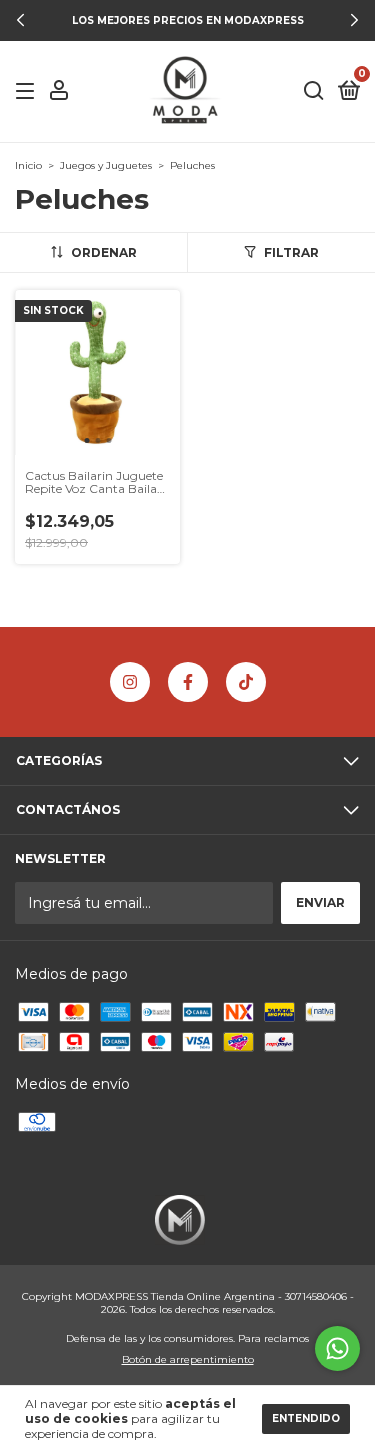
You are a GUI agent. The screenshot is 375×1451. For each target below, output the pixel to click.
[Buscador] (314, 91)
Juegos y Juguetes (106, 165)
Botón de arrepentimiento (188, 1359)
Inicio (28, 165)
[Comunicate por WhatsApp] (337, 1348)
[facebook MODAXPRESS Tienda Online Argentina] (188, 682)
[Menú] (28, 91)
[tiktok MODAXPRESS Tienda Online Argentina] (246, 682)
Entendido (306, 1418)
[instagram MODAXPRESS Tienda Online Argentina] (130, 682)
